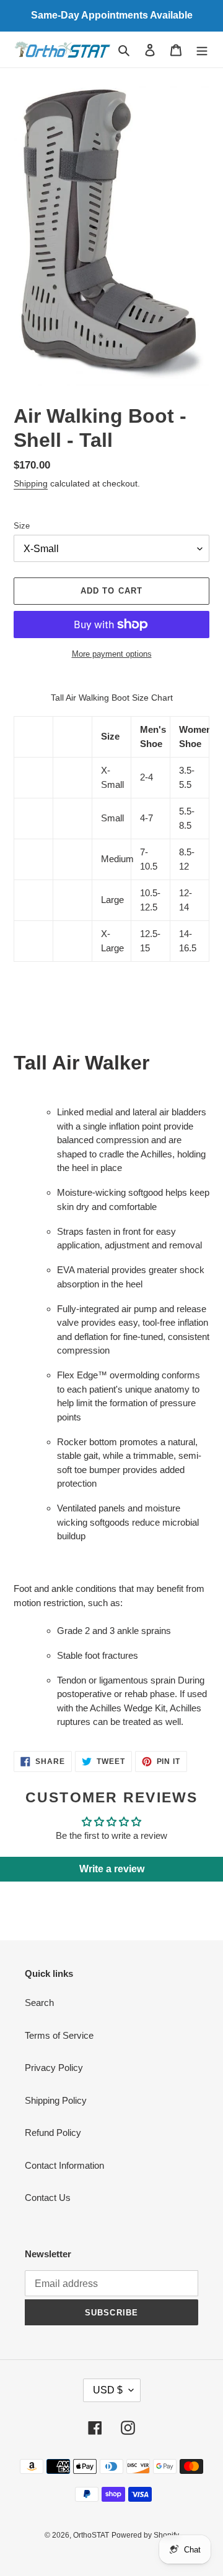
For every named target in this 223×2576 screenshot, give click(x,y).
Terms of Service (59, 2035)
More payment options (112, 654)
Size (22, 526)
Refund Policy (53, 2133)
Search (39, 2003)
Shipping (31, 483)
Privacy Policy (54, 2068)
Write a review (112, 1869)
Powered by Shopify (145, 2535)
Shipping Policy (56, 2100)
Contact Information (64, 2165)
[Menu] (202, 50)
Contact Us (48, 2198)
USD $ (108, 2390)
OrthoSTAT (91, 2535)
